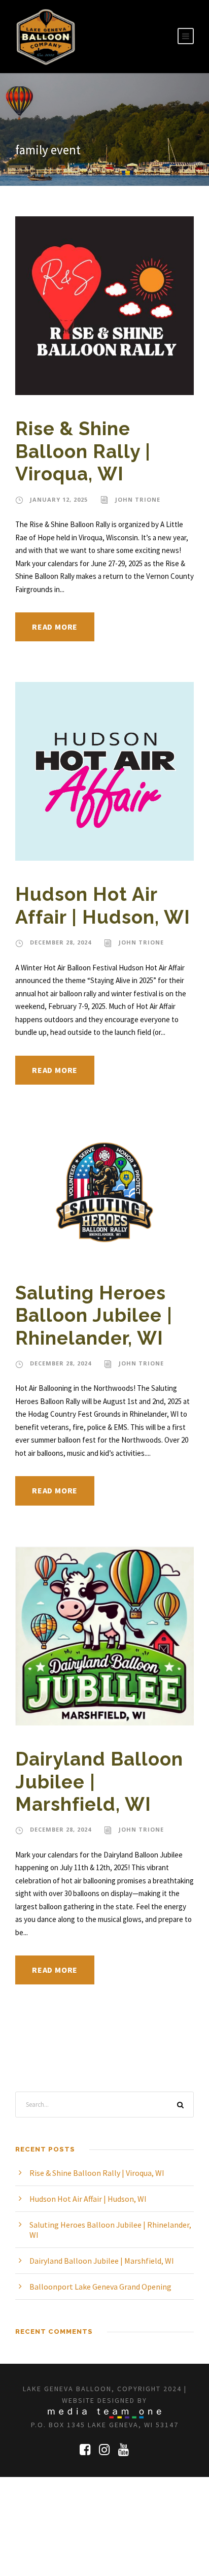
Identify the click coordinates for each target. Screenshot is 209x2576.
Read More (55, 627)
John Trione (138, 499)
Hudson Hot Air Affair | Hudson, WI (103, 905)
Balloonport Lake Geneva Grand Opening (100, 2287)
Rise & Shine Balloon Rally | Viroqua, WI (83, 451)
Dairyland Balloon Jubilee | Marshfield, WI (102, 2261)
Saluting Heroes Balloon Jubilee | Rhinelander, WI (94, 1315)
